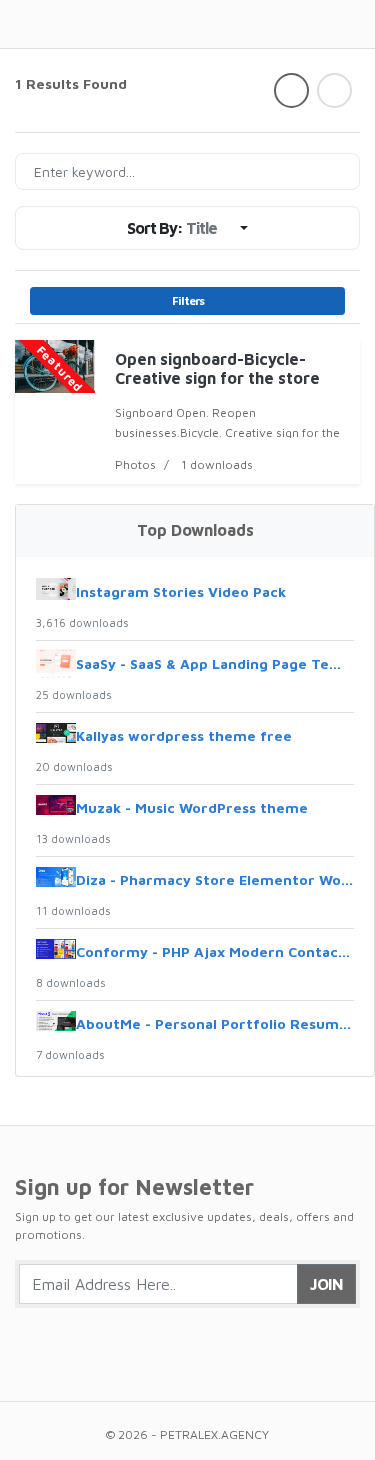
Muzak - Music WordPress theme (192, 807)
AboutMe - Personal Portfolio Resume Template (215, 1023)
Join (326, 1284)
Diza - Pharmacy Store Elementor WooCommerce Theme (215, 879)
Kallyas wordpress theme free (184, 735)
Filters (188, 300)
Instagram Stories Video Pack (181, 591)
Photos (135, 464)
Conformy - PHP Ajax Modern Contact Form (215, 951)
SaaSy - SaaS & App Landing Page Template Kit (215, 663)
